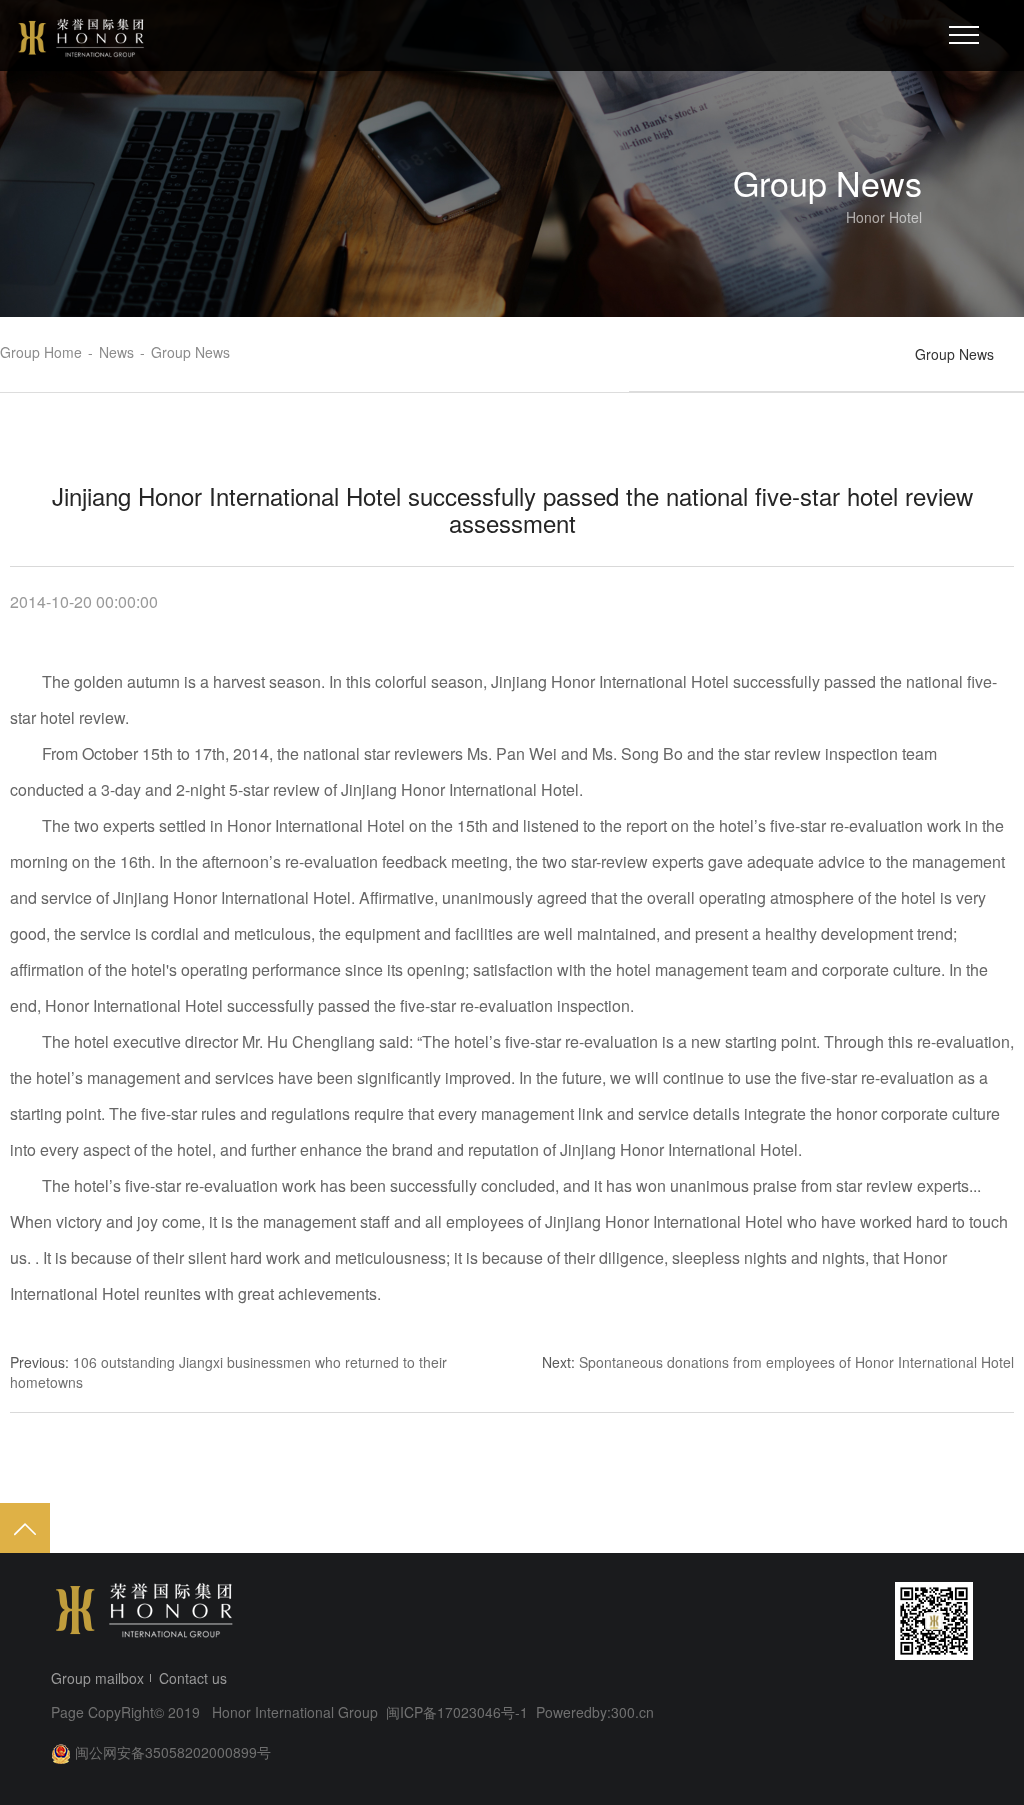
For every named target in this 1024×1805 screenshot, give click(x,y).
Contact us (193, 1678)
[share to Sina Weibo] (723, 1621)
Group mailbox (97, 1678)
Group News (954, 354)
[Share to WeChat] (761, 1621)
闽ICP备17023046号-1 (459, 1712)
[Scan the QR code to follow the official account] (934, 1621)
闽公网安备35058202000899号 (173, 1752)
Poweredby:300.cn (595, 1712)
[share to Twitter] (837, 1621)
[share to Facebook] (799, 1621)
